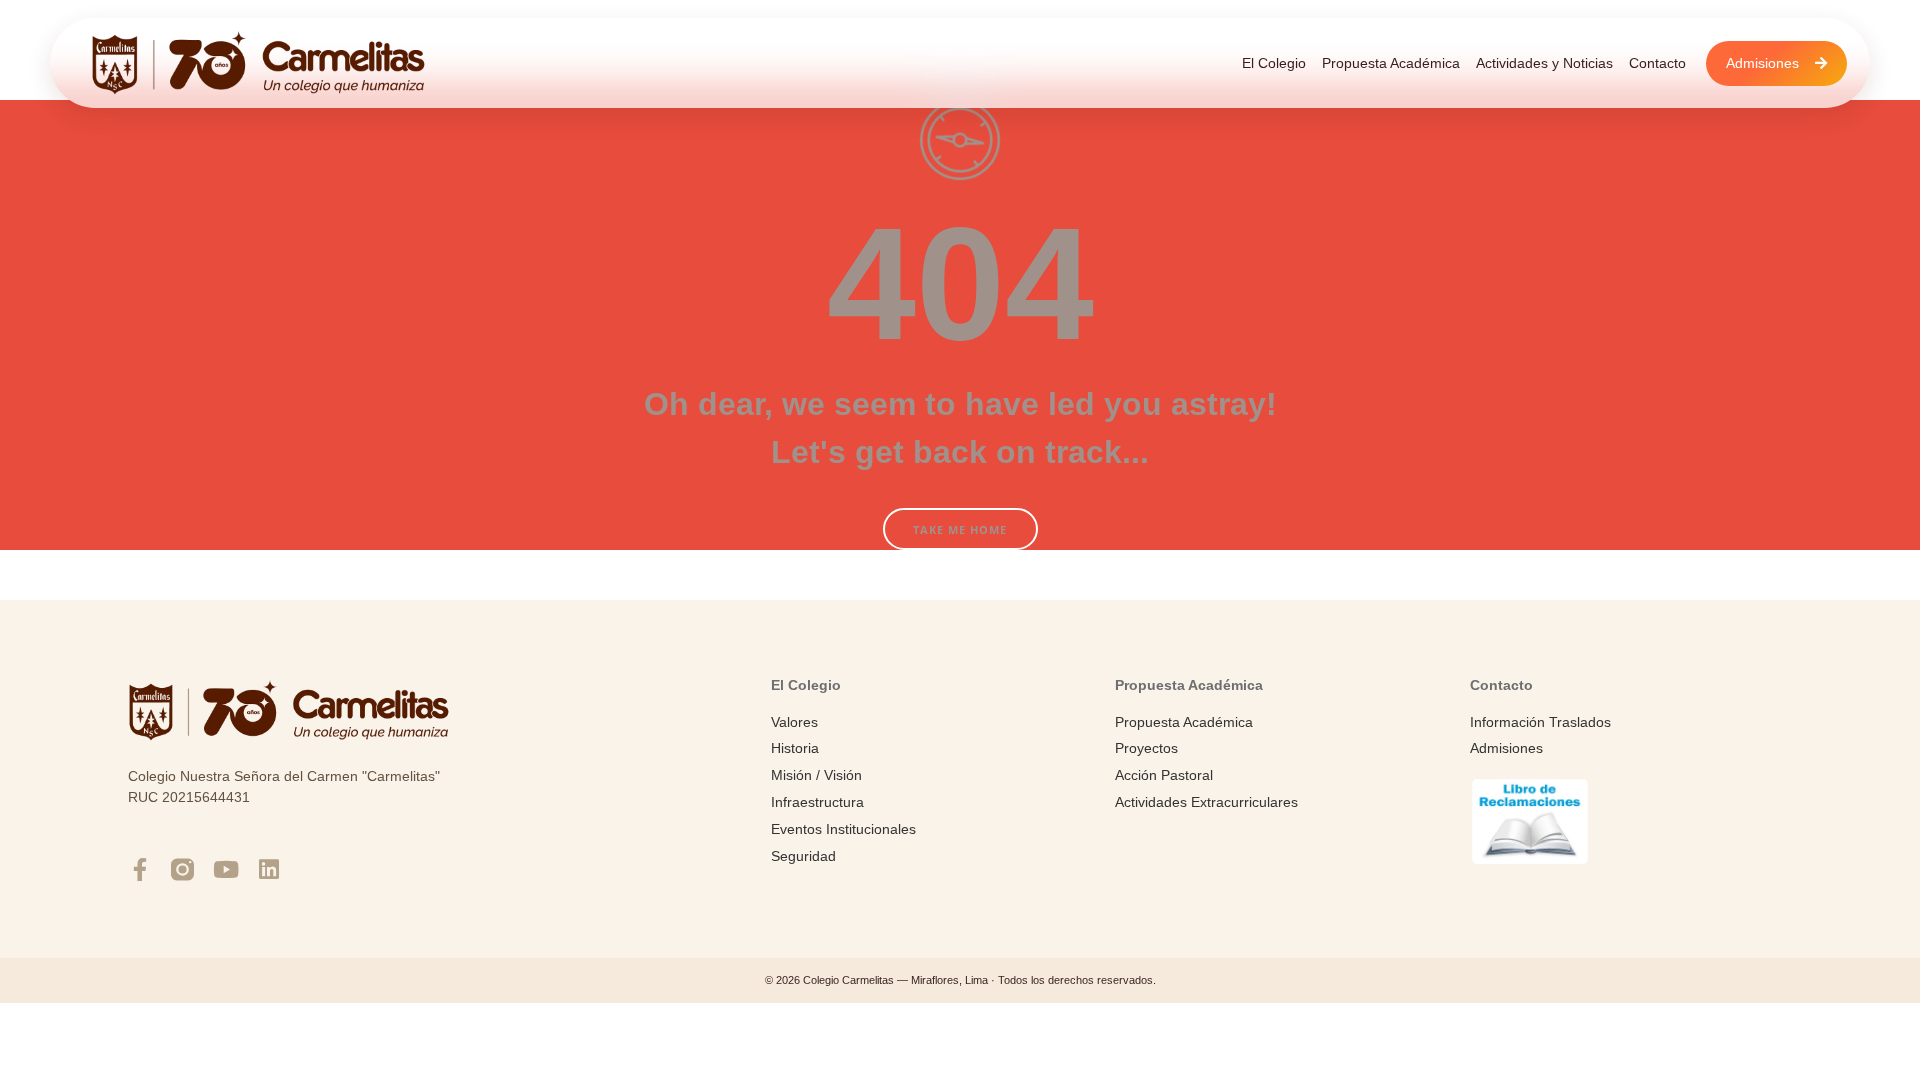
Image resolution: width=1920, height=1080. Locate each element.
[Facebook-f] (139, 869)
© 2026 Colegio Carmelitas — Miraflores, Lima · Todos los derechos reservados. (960, 980)
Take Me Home (960, 529)
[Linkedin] (268, 869)
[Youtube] (225, 869)
